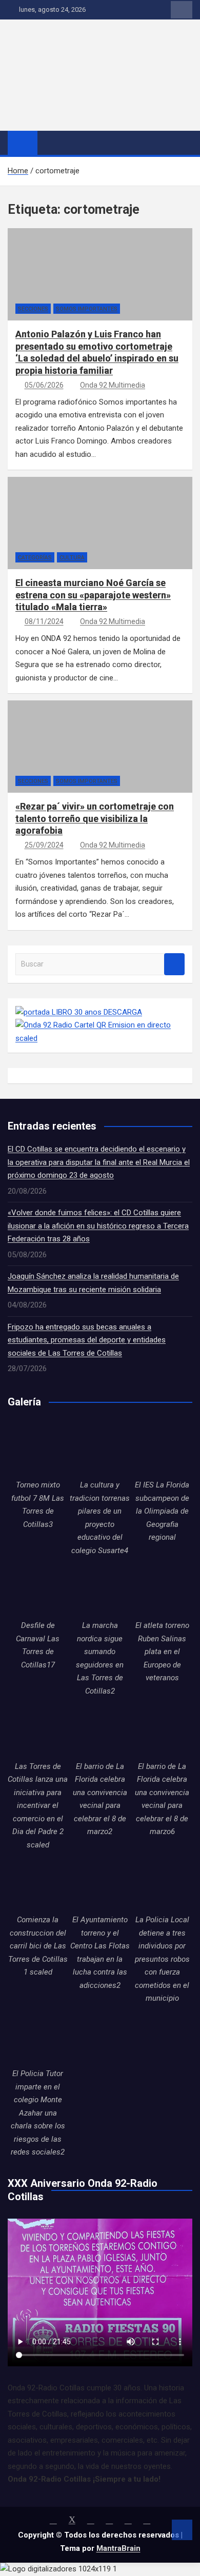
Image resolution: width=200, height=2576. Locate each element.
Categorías (35, 558)
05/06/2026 (44, 385)
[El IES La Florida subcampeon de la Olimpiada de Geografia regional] (162, 1449)
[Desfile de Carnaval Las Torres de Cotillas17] (38, 1589)
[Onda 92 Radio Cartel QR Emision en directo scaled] (100, 1025)
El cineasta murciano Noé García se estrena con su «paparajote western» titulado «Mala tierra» (93, 595)
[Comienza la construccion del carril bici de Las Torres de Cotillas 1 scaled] (38, 1884)
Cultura (72, 558)
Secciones (33, 309)
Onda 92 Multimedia (113, 385)
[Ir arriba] (182, 2530)
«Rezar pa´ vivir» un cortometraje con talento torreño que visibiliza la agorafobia (95, 818)
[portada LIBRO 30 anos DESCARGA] (79, 1012)
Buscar (174, 964)
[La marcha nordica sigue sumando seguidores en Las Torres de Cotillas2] (100, 1589)
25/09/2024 (44, 845)
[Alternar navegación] (50, 143)
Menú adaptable (182, 10)
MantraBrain (118, 2548)
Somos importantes (87, 309)
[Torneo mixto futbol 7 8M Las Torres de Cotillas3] (38, 1449)
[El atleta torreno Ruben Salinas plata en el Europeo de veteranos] (162, 1589)
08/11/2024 (44, 621)
